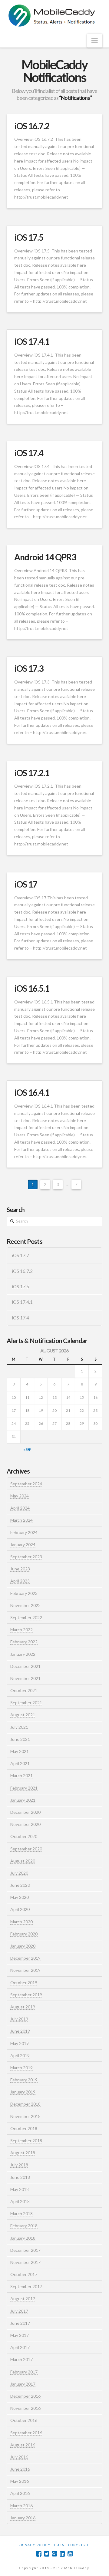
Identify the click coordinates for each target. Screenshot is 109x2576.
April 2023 (20, 1581)
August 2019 (23, 2007)
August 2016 (23, 2445)
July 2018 (19, 2165)
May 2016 (20, 2481)
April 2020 (20, 1909)
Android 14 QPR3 (45, 557)
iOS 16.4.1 (32, 1092)
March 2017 (21, 2359)
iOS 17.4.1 (32, 341)
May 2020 (20, 1897)
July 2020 (19, 1873)
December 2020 (25, 1812)
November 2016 (25, 2408)
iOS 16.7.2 (32, 126)
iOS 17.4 (29, 453)
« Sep (27, 1449)
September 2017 (26, 2286)
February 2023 (24, 1593)
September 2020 (26, 1849)
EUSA (59, 2545)
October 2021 (24, 1690)
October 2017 (24, 2274)
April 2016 (20, 2493)
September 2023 (26, 1557)
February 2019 (24, 2080)
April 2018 (20, 2201)
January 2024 (23, 1545)
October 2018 (24, 2128)
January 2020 (23, 1946)
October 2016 (24, 2420)
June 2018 (20, 2177)
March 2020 (21, 1922)
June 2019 (20, 2031)
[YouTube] (70, 2554)
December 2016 (25, 2396)
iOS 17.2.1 (32, 773)
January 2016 (23, 2518)
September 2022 (26, 1617)
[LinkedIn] (62, 2554)
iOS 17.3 (29, 668)
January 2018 (23, 2238)
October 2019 (24, 1983)
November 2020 (25, 1824)
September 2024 (26, 1484)
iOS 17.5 (29, 237)
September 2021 (26, 1703)
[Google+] (54, 2554)
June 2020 (20, 1885)
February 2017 (24, 2372)
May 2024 (20, 1496)
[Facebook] (39, 2554)
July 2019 (19, 2019)
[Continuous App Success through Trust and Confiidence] (52, 16)
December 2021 (25, 1666)
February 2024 (24, 1532)
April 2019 (20, 2056)
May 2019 (20, 2043)
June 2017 (20, 2323)
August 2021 (23, 1715)
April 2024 (20, 1508)
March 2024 (21, 1520)
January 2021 (23, 1800)
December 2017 (25, 2250)
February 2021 (24, 1788)
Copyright (79, 2545)
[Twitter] (47, 2554)
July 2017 (19, 2311)
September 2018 (26, 2141)
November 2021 (25, 1678)
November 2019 (25, 1970)
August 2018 (23, 2153)
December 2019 (25, 1958)
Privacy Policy (35, 2545)
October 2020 (24, 1836)
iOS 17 (26, 884)
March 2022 (21, 1630)
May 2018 (20, 2189)
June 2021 (20, 1739)
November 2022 (25, 1605)
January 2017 (23, 2384)
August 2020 (23, 1861)
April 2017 (20, 2347)
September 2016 (26, 2433)
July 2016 (19, 2457)
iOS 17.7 (20, 1255)
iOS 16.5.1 (32, 988)
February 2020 (24, 1934)
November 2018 (25, 2116)
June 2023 (20, 1569)
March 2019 (21, 2068)
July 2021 (19, 1727)
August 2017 (23, 2299)
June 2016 (20, 2469)
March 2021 (21, 1776)
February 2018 (24, 2226)
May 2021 (20, 1751)
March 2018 (21, 2214)
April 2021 (20, 1763)
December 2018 (25, 2104)
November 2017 (25, 2262)
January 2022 (23, 1654)
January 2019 (23, 2092)
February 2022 (24, 1642)
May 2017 (20, 2335)
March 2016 (21, 2506)
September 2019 (26, 1995)
